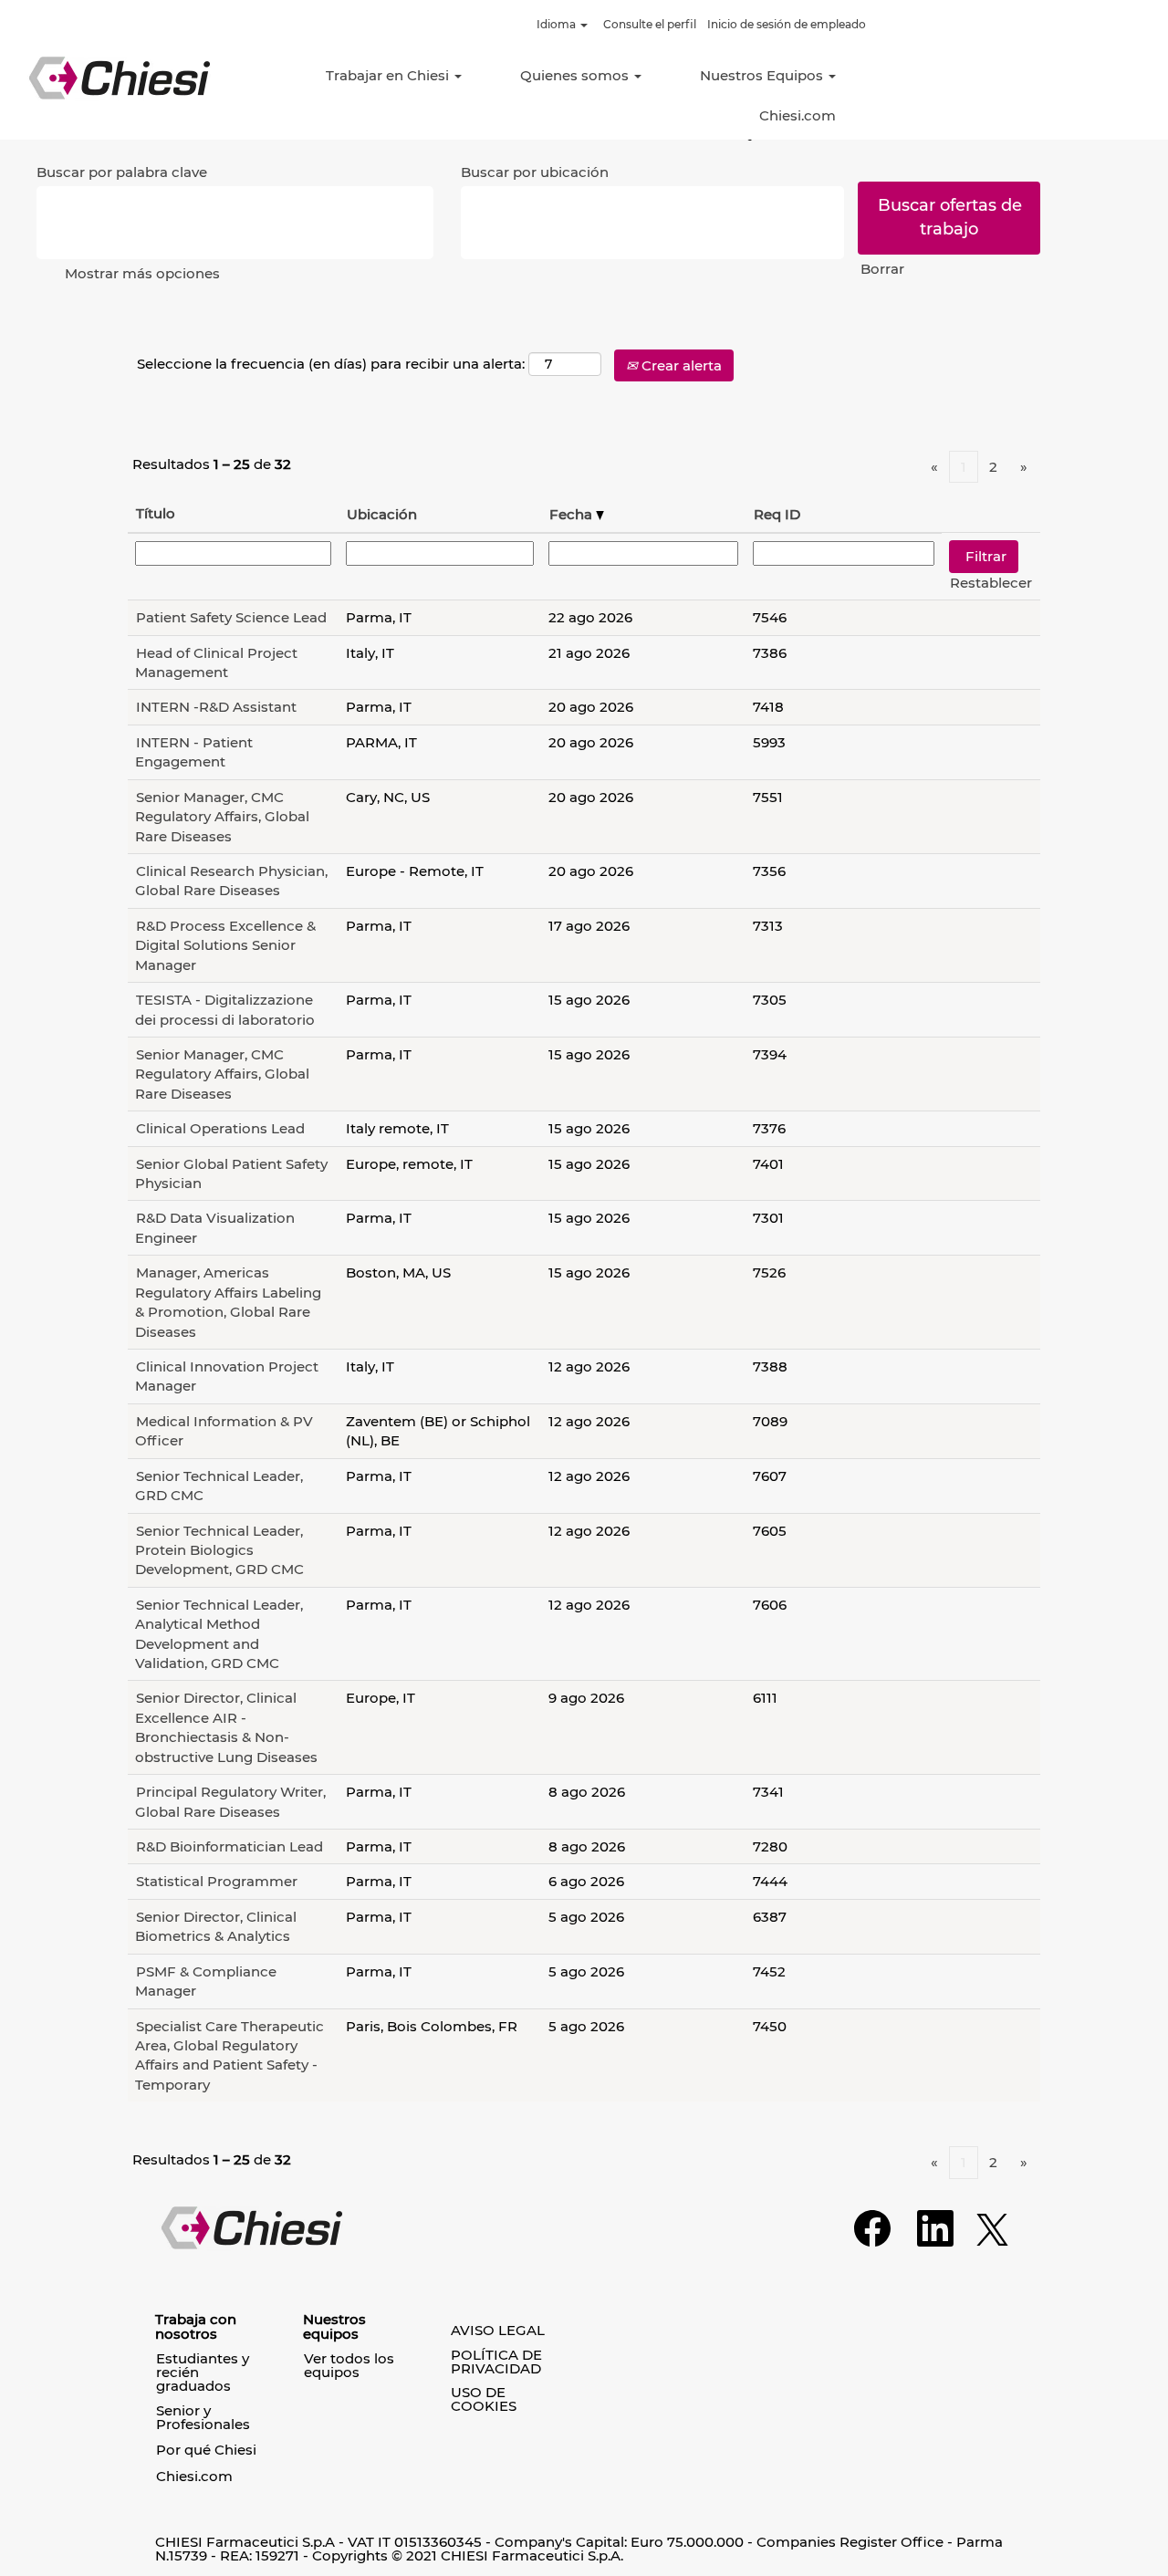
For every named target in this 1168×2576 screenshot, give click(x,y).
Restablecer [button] (991, 583)
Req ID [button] (777, 514)
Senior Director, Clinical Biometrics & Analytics (216, 1926)
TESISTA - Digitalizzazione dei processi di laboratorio (225, 1009)
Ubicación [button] (382, 514)
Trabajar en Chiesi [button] (389, 75)
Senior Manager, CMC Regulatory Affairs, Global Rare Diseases (222, 817)
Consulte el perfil (650, 24)
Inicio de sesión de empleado (787, 24)
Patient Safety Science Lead (231, 617)
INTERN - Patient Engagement (194, 752)
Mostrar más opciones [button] (142, 273)
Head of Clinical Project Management (216, 662)
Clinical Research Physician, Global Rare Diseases (231, 881)
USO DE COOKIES (484, 2399)
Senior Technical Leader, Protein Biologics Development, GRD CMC (219, 1550)
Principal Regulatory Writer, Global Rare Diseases (230, 1801)
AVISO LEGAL (498, 2330)
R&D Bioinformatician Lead (229, 1846)
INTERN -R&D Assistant (216, 707)
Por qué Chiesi (206, 2450)
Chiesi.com (798, 115)
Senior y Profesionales (203, 2417)
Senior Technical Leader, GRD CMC (219, 1486)
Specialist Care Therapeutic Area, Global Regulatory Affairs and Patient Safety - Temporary (229, 2055)
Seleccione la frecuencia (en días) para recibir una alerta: (331, 364)
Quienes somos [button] (576, 75)
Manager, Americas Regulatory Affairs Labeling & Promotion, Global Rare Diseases (228, 1302)
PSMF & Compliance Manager (206, 1981)
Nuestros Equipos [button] (763, 75)
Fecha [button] (573, 514)
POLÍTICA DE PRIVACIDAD (496, 2362)
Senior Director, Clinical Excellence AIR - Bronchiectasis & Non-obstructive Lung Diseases (226, 1727)
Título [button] (156, 513)
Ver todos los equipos (349, 2365)
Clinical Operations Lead (220, 1128)
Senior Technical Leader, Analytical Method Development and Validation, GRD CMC (219, 1634)
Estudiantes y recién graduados (203, 2372)
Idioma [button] (558, 24)
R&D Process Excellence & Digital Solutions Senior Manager (225, 945)
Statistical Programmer (217, 1881)
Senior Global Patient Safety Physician (231, 1173)
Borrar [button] (882, 269)
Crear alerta (680, 365)
